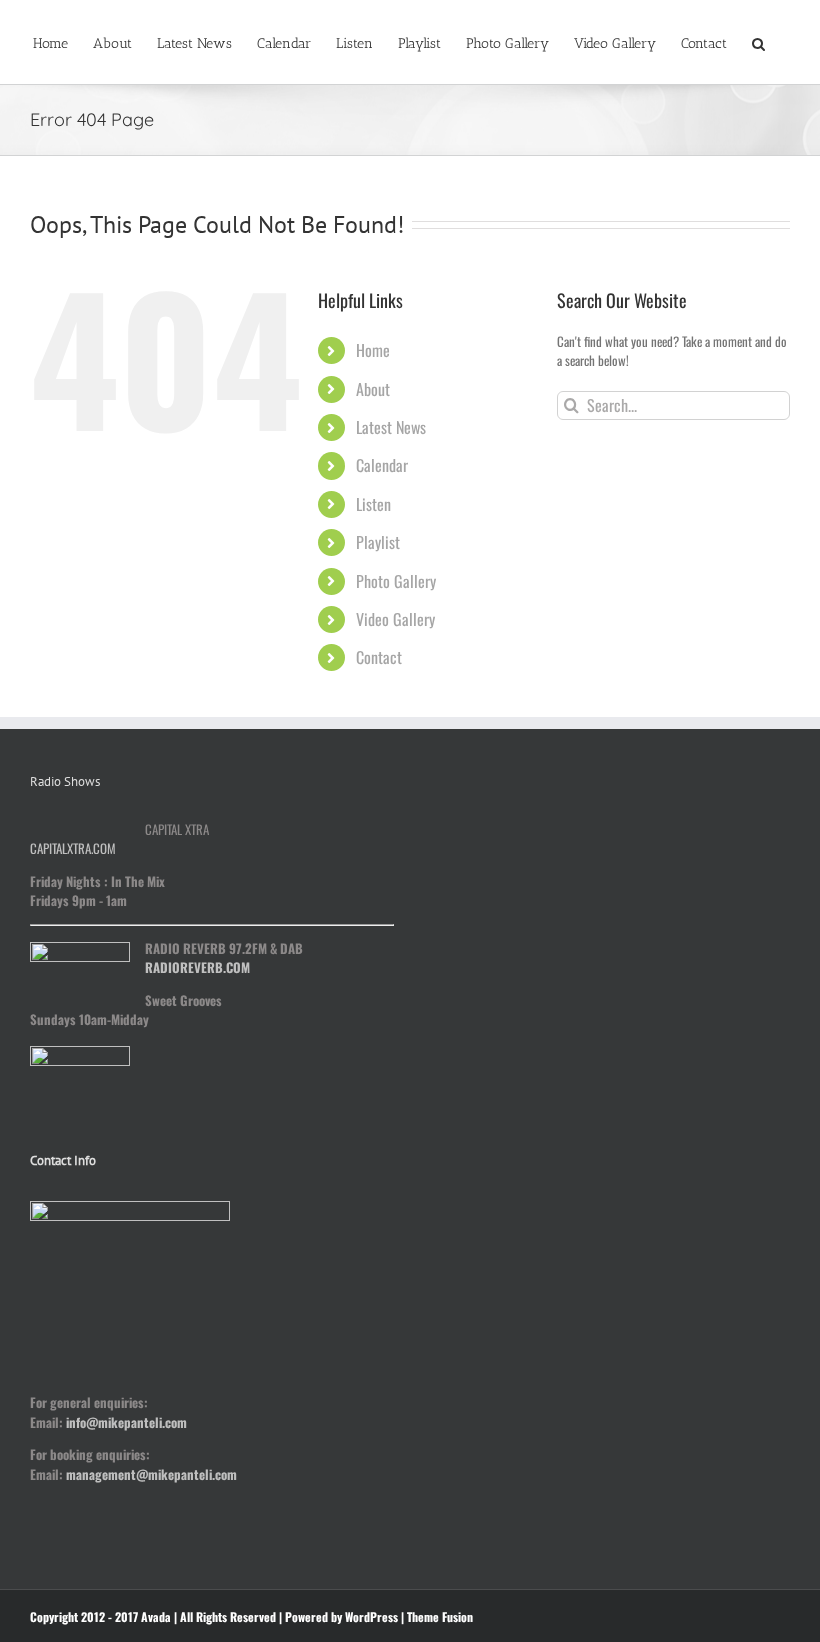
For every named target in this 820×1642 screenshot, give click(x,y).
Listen (373, 504)
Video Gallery (395, 619)
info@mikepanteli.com (126, 1422)
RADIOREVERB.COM (197, 967)
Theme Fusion (440, 1616)
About (373, 389)
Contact (379, 657)
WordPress (371, 1616)
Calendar (382, 465)
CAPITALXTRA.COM (73, 848)
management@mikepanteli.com (151, 1474)
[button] (758, 42)
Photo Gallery (396, 581)
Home (373, 350)
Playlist (378, 542)
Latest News (391, 427)
